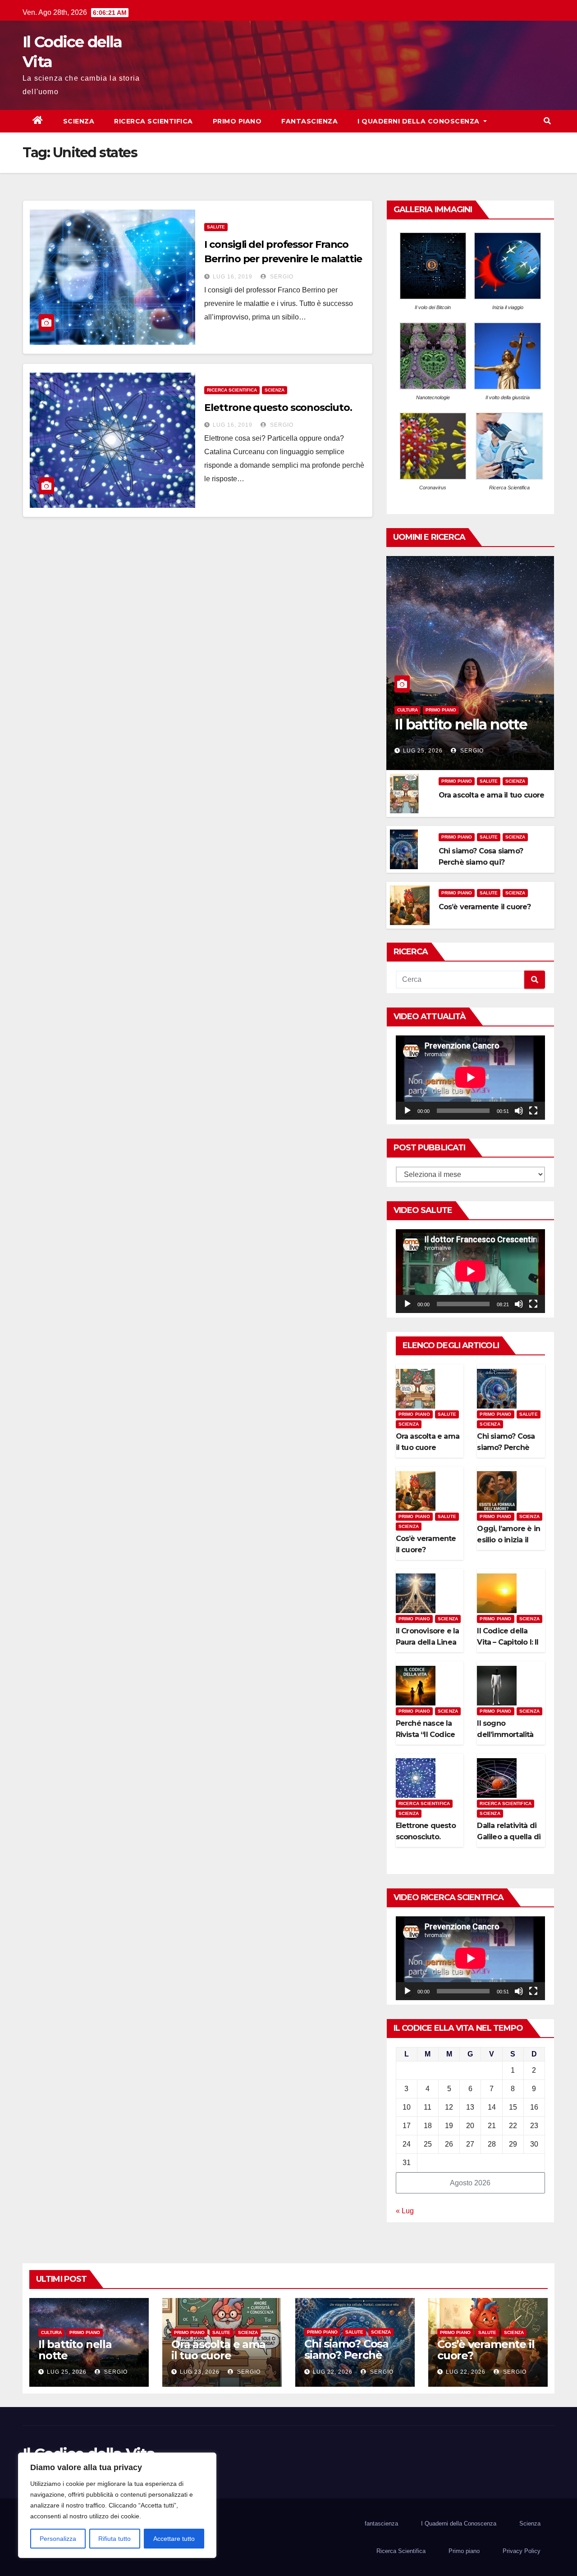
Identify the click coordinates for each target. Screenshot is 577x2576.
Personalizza (58, 2539)
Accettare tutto (174, 2539)
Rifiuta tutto (114, 2539)
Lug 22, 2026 (333, 2372)
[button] (547, 121)
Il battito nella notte (461, 724)
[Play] (408, 1111)
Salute (216, 227)
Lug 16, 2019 (233, 277)
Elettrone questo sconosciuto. (278, 408)
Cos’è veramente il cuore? (485, 907)
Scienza (79, 121)
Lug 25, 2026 (423, 751)
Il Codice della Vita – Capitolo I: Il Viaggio (508, 1642)
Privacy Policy (522, 2551)
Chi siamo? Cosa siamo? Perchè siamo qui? (506, 1448)
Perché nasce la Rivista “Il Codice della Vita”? (426, 1735)
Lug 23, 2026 (200, 2372)
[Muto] (519, 1111)
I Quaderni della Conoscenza (419, 121)
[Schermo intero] (533, 1111)
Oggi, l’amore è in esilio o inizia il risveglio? (508, 1540)
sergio (281, 277)
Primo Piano (441, 710)
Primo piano (237, 121)
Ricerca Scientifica (153, 121)
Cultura (408, 710)
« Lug (405, 2211)
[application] (470, 1077)
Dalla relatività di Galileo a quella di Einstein (509, 1837)
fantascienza (309, 121)
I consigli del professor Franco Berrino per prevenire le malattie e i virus (283, 259)
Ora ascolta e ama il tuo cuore (492, 795)
